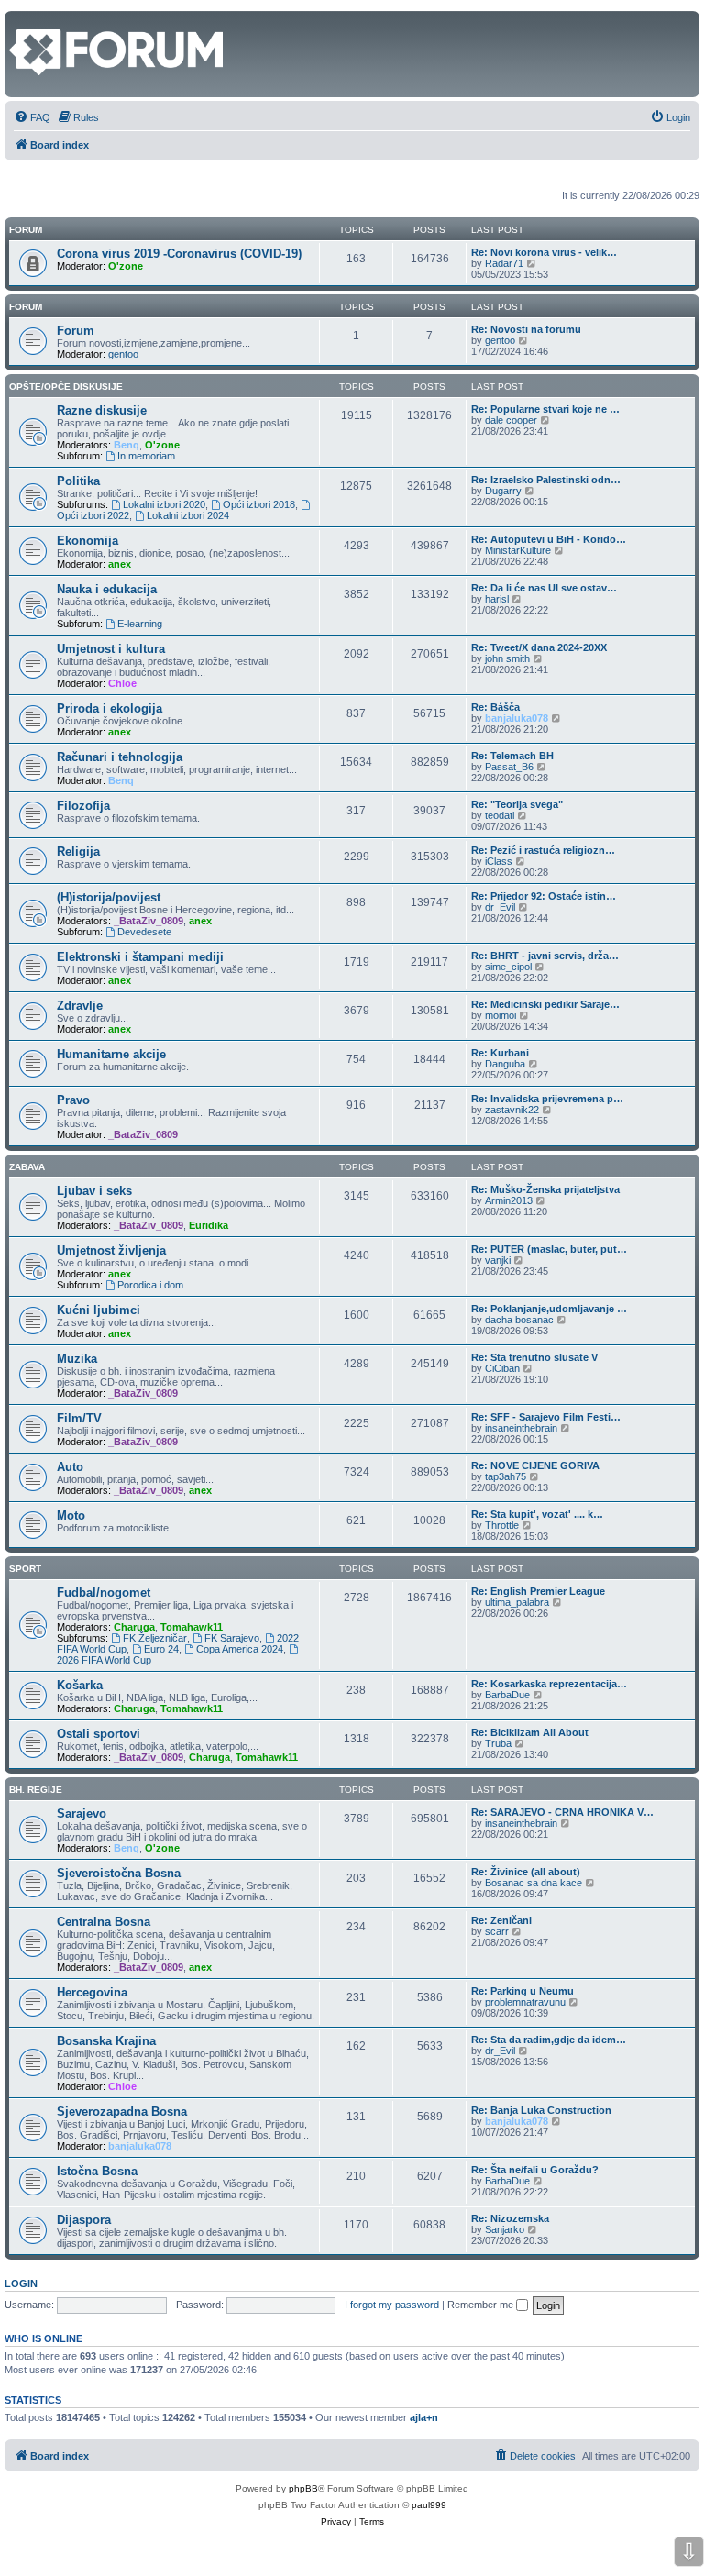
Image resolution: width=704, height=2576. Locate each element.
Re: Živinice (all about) (526, 1872)
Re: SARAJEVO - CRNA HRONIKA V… (562, 1812)
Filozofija (83, 806)
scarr (497, 1931)
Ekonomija (88, 541)
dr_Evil (500, 907)
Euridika (209, 1225)
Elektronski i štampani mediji (140, 957)
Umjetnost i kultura (111, 649)
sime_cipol (508, 967)
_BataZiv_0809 (148, 921)
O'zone (126, 266)
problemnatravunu (525, 2002)
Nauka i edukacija (107, 589)
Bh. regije (36, 1790)
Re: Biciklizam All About (530, 1732)
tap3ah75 (506, 1476)
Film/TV (79, 1418)
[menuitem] (32, 117)
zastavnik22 (512, 1110)
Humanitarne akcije (111, 1054)
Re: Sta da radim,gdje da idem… (549, 2040)
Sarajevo (82, 1813)
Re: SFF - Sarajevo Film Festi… (546, 1417)
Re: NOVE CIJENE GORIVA (535, 1465)
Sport (25, 1569)
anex (120, 564)
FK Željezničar (155, 1638)
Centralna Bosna (104, 1922)
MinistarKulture (518, 550)
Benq (126, 445)
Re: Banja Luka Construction (541, 2110)
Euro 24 (161, 1649)
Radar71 (504, 263)
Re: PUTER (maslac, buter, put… (549, 1249)
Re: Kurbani (500, 1053)
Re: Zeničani (501, 1920)
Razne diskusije (102, 410)
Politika (78, 481)
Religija (78, 851)
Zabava (27, 1167)
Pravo (73, 1100)
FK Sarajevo (232, 1638)
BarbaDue (507, 1695)
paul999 (429, 2505)
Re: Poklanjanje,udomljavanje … (549, 1309)
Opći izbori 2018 (259, 504)
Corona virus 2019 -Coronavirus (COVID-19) (179, 254)
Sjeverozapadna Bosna (122, 2112)
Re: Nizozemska (510, 2218)
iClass (499, 861)
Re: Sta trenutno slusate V (534, 1357)
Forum (26, 307)
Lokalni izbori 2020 (164, 504)
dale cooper (511, 420)
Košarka (80, 1685)
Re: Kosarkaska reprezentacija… (549, 1684)
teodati (500, 815)
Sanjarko (505, 2229)
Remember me (482, 2305)
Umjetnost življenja (111, 1250)
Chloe (122, 683)
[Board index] (20, 20)
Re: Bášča (495, 707)
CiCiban (502, 1368)
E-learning (140, 624)
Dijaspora (84, 2220)
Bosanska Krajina (106, 2041)
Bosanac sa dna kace (533, 1883)
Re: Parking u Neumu (522, 1991)
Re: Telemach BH (512, 756)
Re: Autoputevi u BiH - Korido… (549, 539)
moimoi (500, 1015)
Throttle (502, 1525)
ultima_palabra (517, 1602)
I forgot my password (392, 2305)
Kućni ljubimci (99, 1310)
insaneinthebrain (521, 1428)
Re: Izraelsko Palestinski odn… (546, 480)
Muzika (77, 1359)
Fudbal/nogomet (104, 1592)
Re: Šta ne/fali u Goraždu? (535, 2170)
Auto (70, 1467)
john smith (507, 658)
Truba (498, 1743)
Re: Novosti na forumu (526, 329)
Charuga (134, 1627)
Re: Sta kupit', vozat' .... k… (537, 1514)
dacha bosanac (519, 1320)
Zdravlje (80, 1006)
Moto (71, 1515)
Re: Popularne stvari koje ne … (545, 409)
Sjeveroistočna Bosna (119, 1873)
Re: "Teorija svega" (517, 804)
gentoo (123, 354)
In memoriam (146, 456)
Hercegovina (92, 1992)
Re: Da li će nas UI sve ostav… (544, 588)
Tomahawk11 (192, 1627)
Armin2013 (509, 1200)
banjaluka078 (517, 718)
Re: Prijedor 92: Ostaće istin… (544, 896)
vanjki (498, 1260)
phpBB (303, 2488)
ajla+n (424, 2417)
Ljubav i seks (94, 1191)
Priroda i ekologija (110, 708)
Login (21, 2283)
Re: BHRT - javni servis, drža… (545, 956)
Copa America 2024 (240, 1649)
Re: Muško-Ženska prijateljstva (545, 1189)
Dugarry (503, 491)
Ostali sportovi (99, 1734)
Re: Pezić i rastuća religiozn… (543, 850)
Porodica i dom (150, 1285)
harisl (497, 599)
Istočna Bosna (97, 2171)
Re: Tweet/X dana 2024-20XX (539, 647)
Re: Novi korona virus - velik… (544, 252)
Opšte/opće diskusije (66, 387)
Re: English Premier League (538, 1591)
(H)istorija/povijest (109, 897)
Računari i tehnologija (120, 757)
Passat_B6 (509, 767)
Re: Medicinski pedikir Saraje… (545, 1004)
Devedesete (144, 932)
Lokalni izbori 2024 (188, 515)
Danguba (505, 1064)
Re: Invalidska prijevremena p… (547, 1099)
